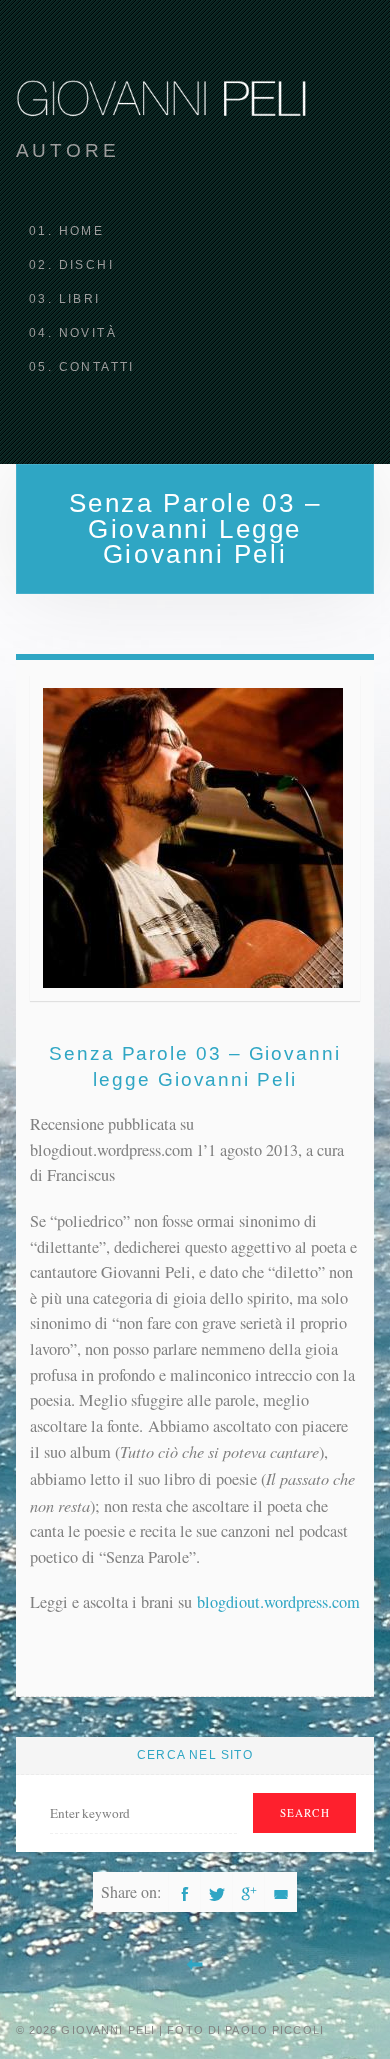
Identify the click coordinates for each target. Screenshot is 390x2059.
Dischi (86, 265)
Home (82, 231)
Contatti (97, 367)
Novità (88, 333)
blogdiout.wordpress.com (278, 1602)
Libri (80, 299)
